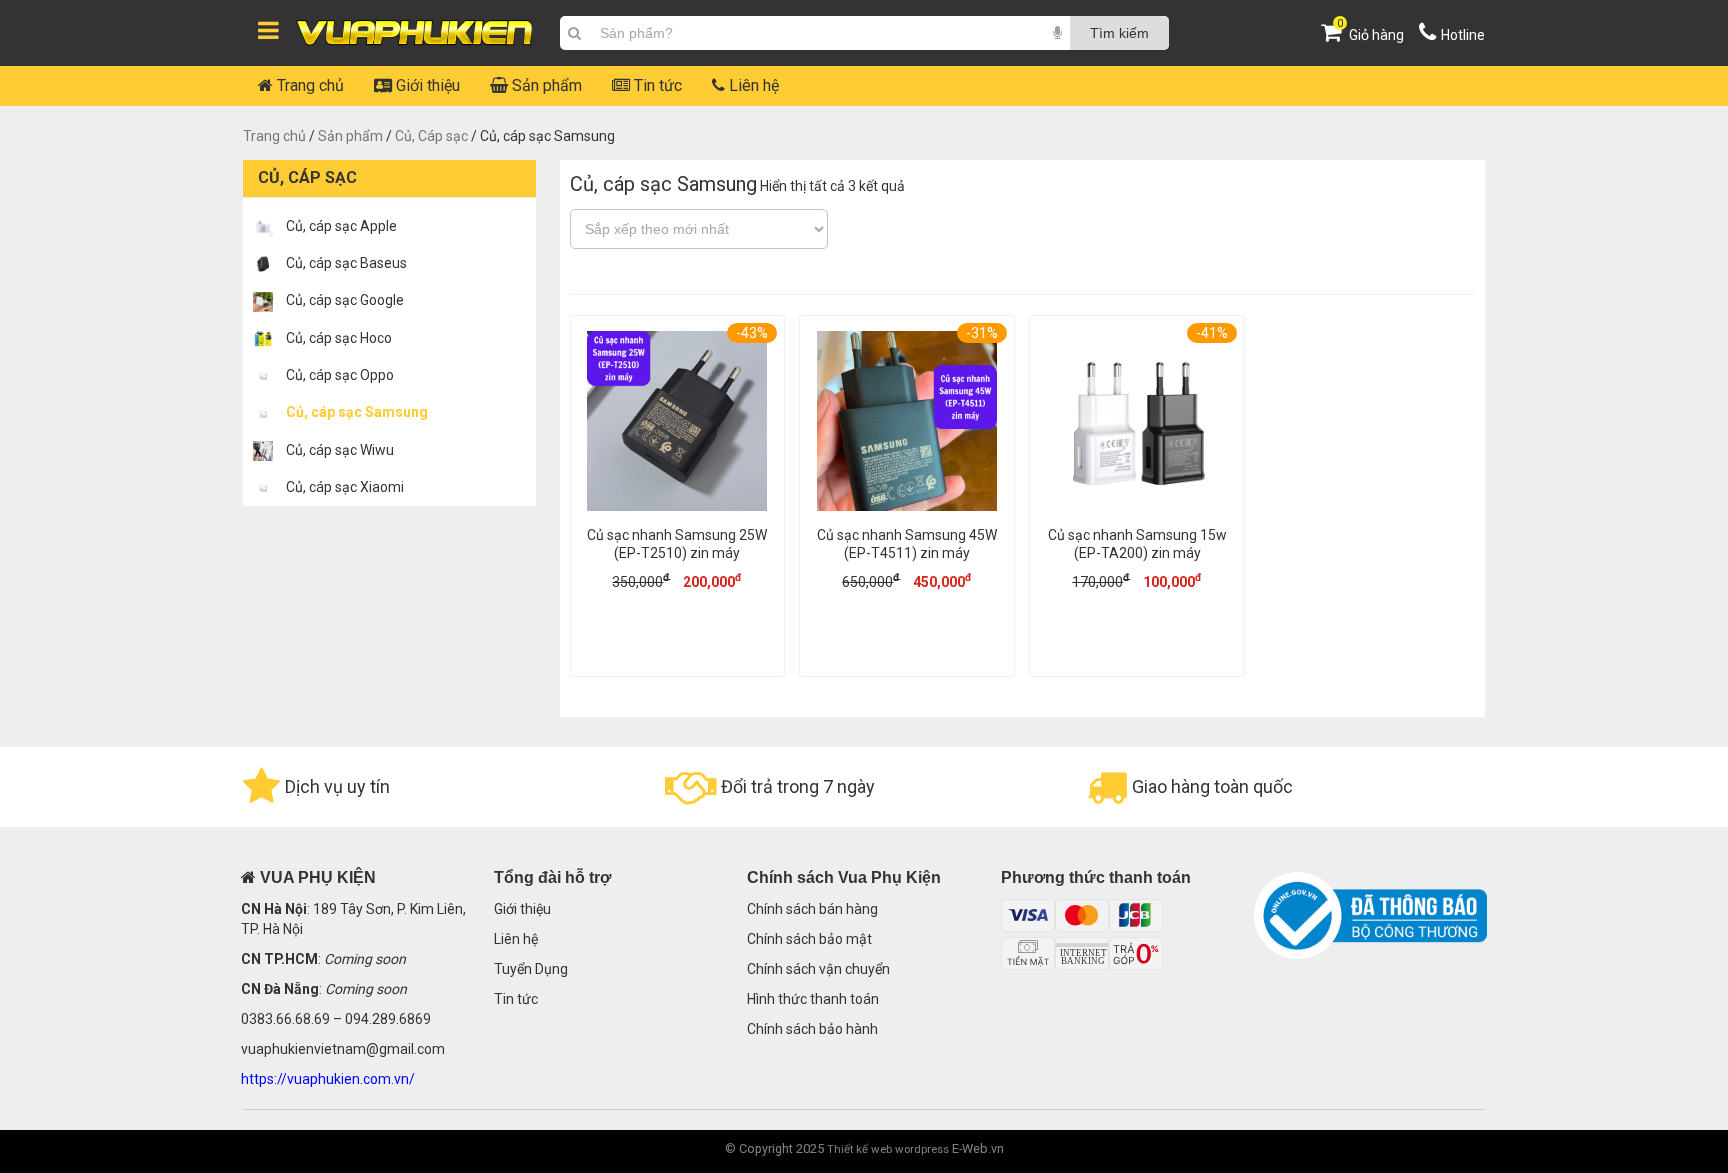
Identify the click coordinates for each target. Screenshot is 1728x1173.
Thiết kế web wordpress (888, 1149)
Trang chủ (308, 85)
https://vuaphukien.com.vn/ (328, 1079)
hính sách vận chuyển (823, 969)
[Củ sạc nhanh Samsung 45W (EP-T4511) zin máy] (907, 423)
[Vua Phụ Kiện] (415, 33)
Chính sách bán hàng (812, 909)
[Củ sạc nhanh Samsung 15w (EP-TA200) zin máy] (1137, 423)
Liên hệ (752, 85)
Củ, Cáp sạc (431, 136)
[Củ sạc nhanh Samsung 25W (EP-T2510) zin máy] (678, 423)
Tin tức (656, 85)
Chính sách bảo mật (809, 939)
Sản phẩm (545, 85)
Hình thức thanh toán (813, 999)
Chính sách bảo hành (812, 1029)
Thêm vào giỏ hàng (677, 644)
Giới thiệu (426, 85)
